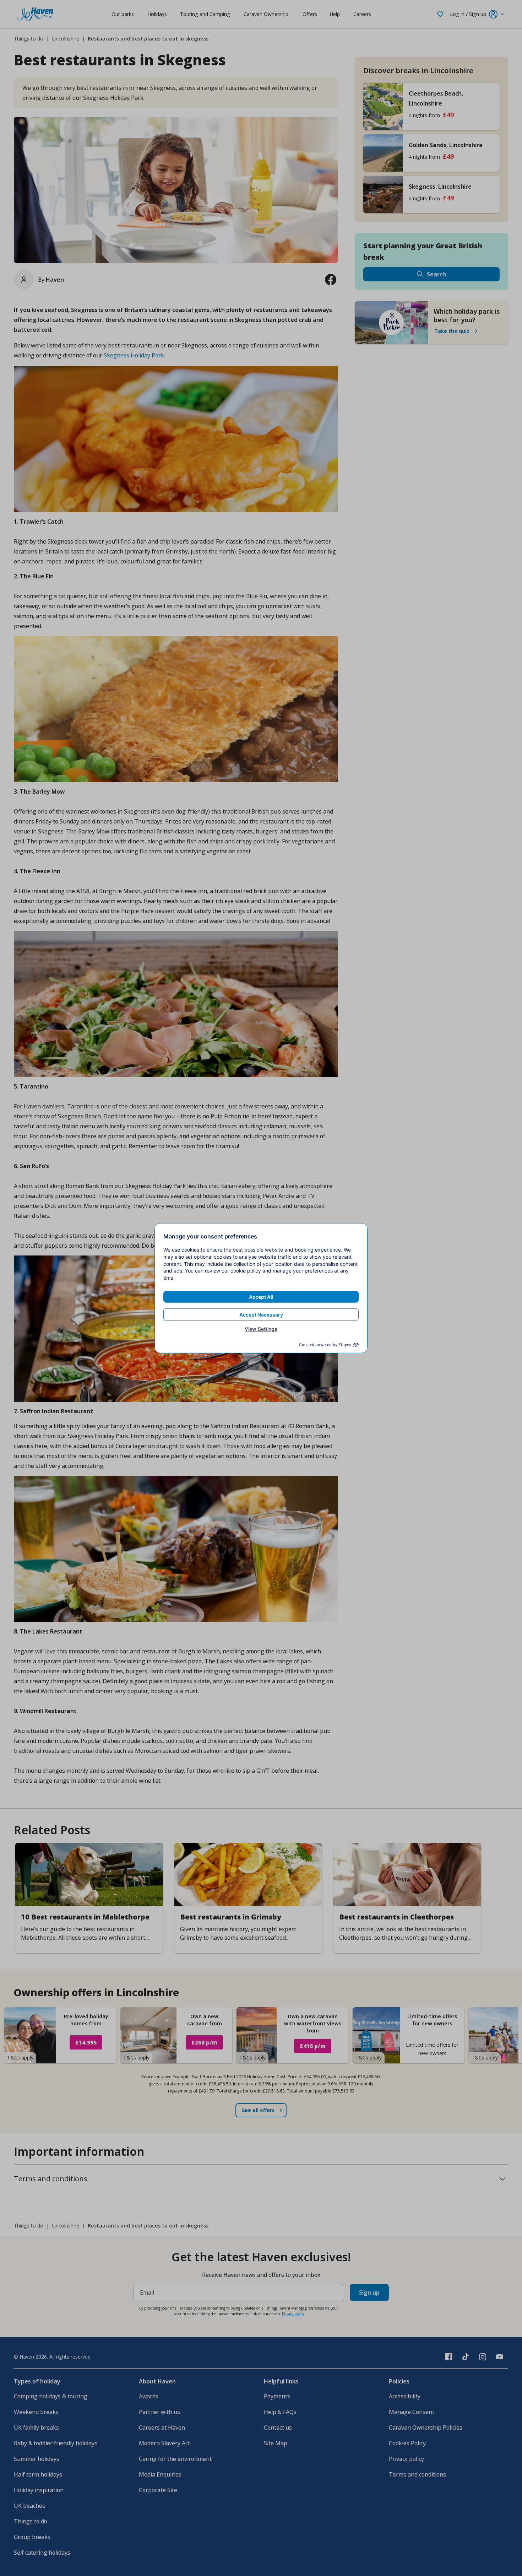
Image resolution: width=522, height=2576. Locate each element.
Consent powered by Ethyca (325, 1345)
